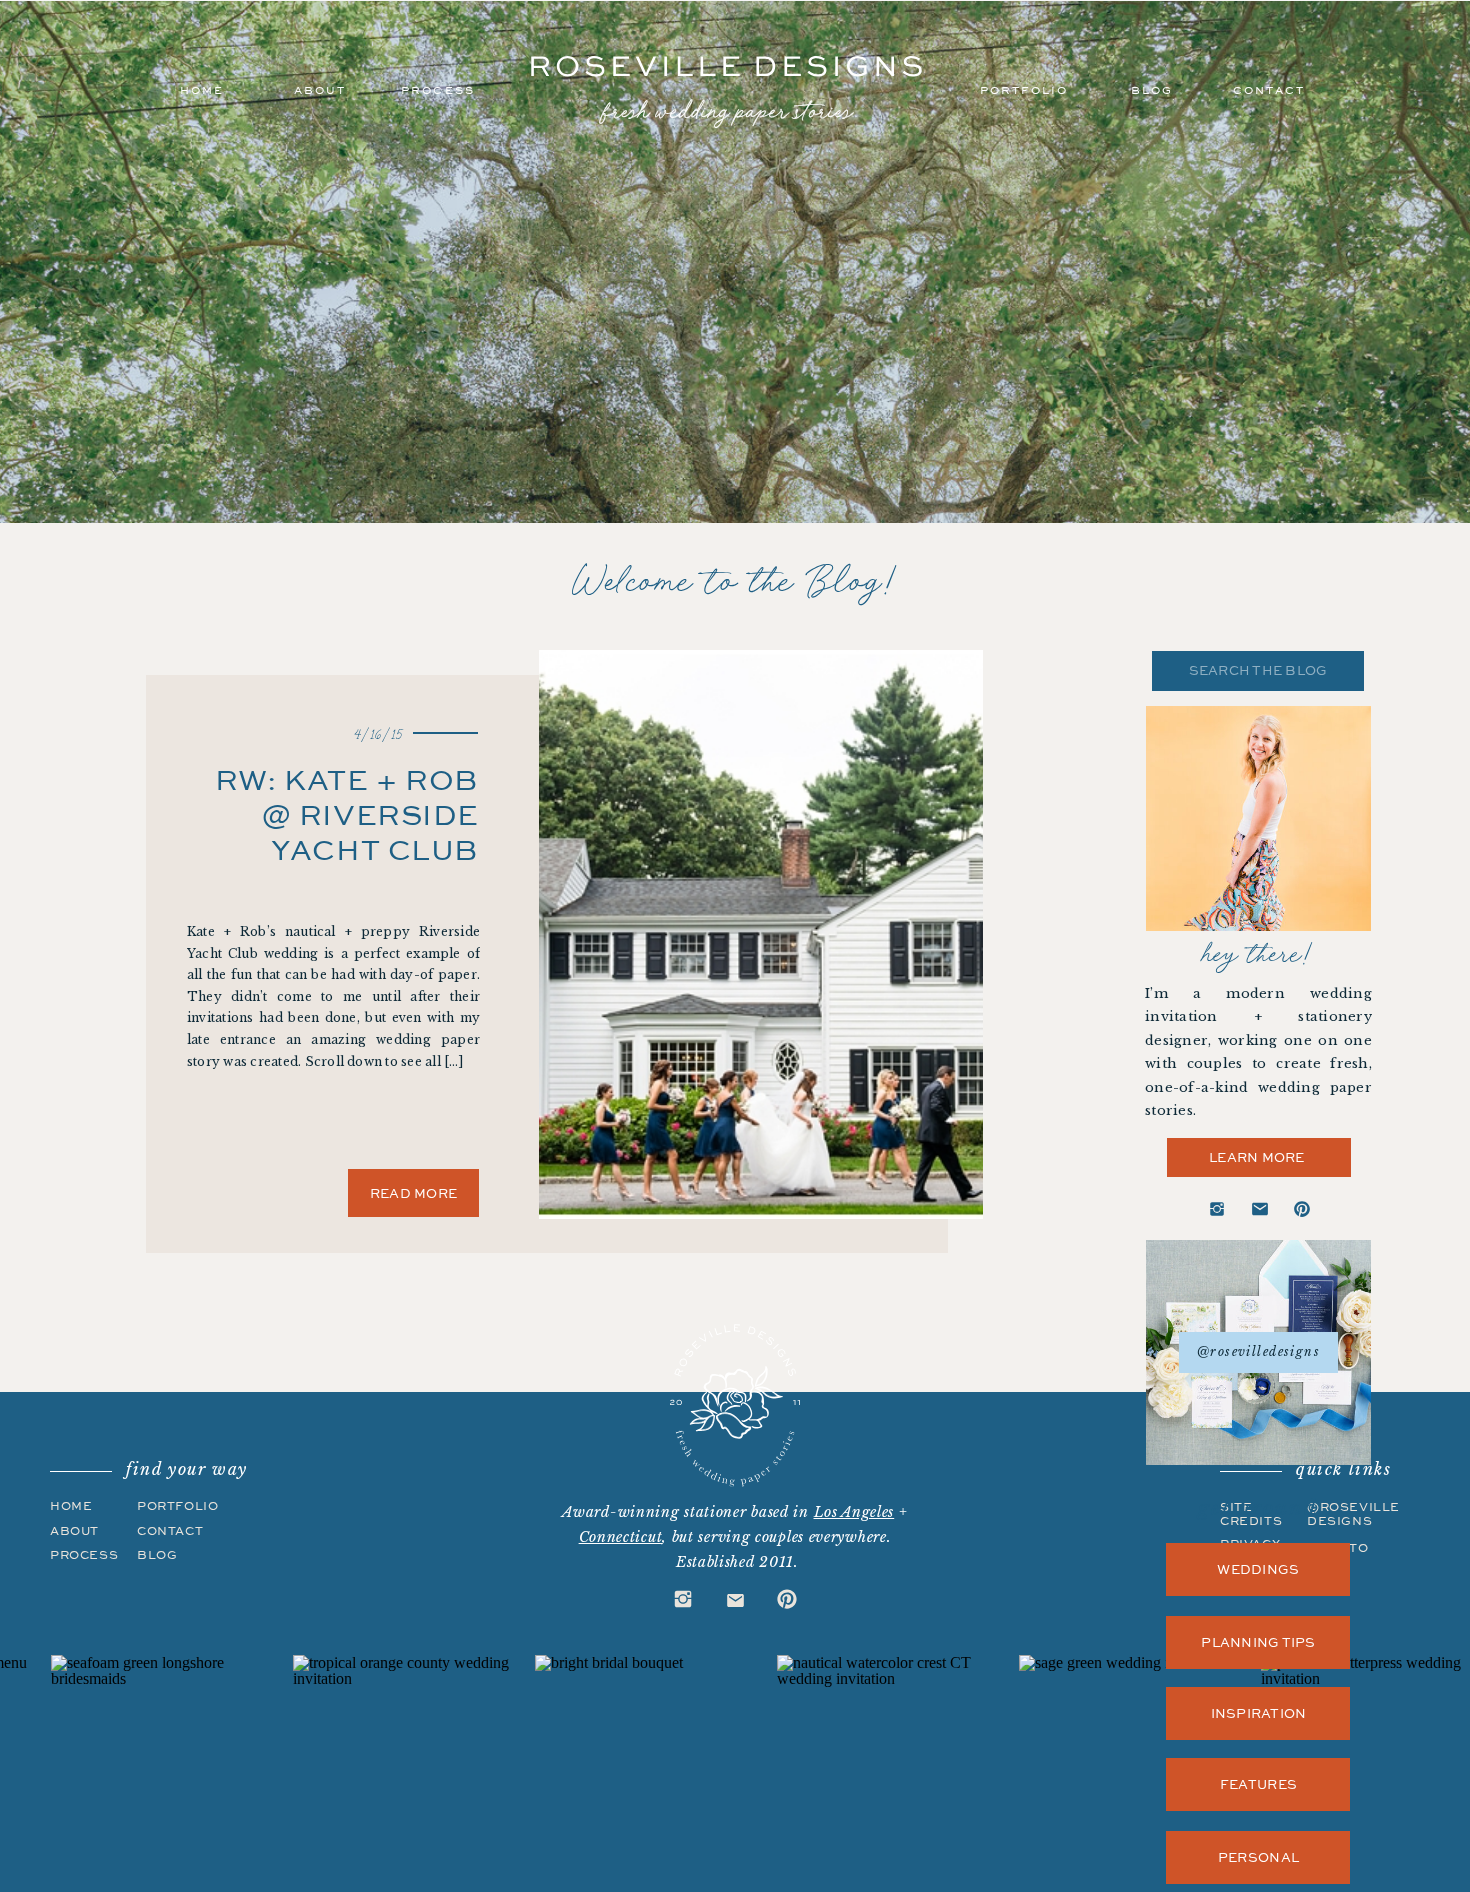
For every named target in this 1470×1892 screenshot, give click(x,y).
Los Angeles (854, 1512)
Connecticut (621, 1537)
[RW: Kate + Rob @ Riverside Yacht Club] (761, 934)
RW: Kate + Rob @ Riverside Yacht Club (347, 814)
